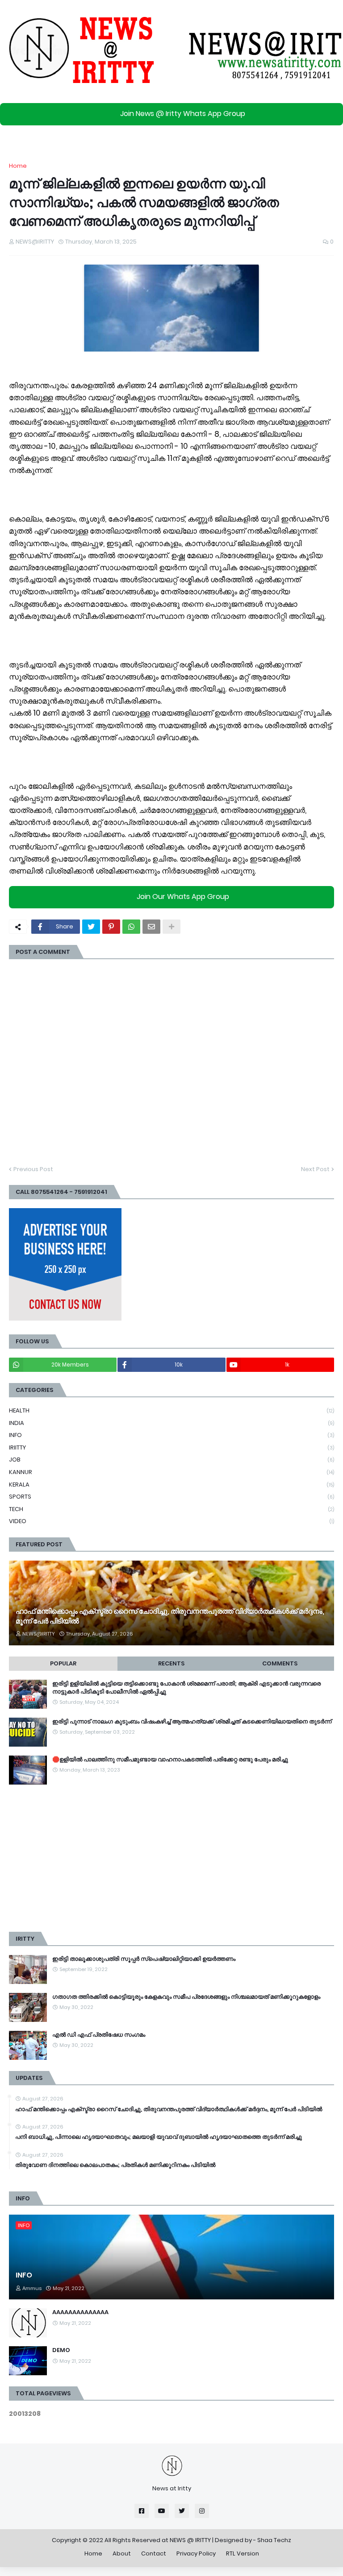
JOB (171, 1460)
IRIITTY (171, 1447)
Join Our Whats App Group (183, 897)
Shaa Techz (274, 2540)
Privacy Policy (196, 2553)
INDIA (171, 1423)
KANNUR (171, 1472)
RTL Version (243, 2553)
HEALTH (171, 1410)
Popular (63, 1663)
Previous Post (33, 1169)
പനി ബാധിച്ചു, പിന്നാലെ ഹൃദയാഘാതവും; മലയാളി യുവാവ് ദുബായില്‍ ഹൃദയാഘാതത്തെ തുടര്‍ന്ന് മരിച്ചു (159, 2137)
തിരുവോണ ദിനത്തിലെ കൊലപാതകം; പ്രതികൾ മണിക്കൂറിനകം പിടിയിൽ (115, 2165)
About (122, 2553)
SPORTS (171, 1497)
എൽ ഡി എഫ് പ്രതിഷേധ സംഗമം (99, 2035)
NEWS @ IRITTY (190, 2540)
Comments (280, 1663)
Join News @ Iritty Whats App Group (183, 114)
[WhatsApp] (131, 927)
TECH (171, 1509)
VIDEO (171, 1521)
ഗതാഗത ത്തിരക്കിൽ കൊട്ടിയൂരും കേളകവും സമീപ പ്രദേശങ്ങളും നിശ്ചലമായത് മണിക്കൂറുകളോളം (186, 1997)
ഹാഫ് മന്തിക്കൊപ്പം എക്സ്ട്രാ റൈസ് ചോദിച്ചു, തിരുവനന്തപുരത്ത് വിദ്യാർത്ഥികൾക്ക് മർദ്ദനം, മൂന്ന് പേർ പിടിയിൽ (170, 1616)
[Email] (151, 927)
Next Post (315, 1169)
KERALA (171, 1485)
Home (18, 166)
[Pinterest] (111, 927)
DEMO (61, 2350)
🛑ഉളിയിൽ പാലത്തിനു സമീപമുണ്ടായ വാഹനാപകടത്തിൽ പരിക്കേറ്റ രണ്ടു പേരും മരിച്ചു (170, 1760)
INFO (171, 1435)
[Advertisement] (171, 1858)
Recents (171, 1663)
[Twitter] (91, 927)
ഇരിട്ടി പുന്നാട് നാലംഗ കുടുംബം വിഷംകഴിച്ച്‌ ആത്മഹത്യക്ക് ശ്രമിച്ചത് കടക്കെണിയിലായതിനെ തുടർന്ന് (192, 1722)
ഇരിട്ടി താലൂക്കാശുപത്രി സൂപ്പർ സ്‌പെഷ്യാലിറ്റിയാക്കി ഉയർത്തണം (144, 1959)
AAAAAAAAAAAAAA (80, 2312)
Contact (154, 2553)
